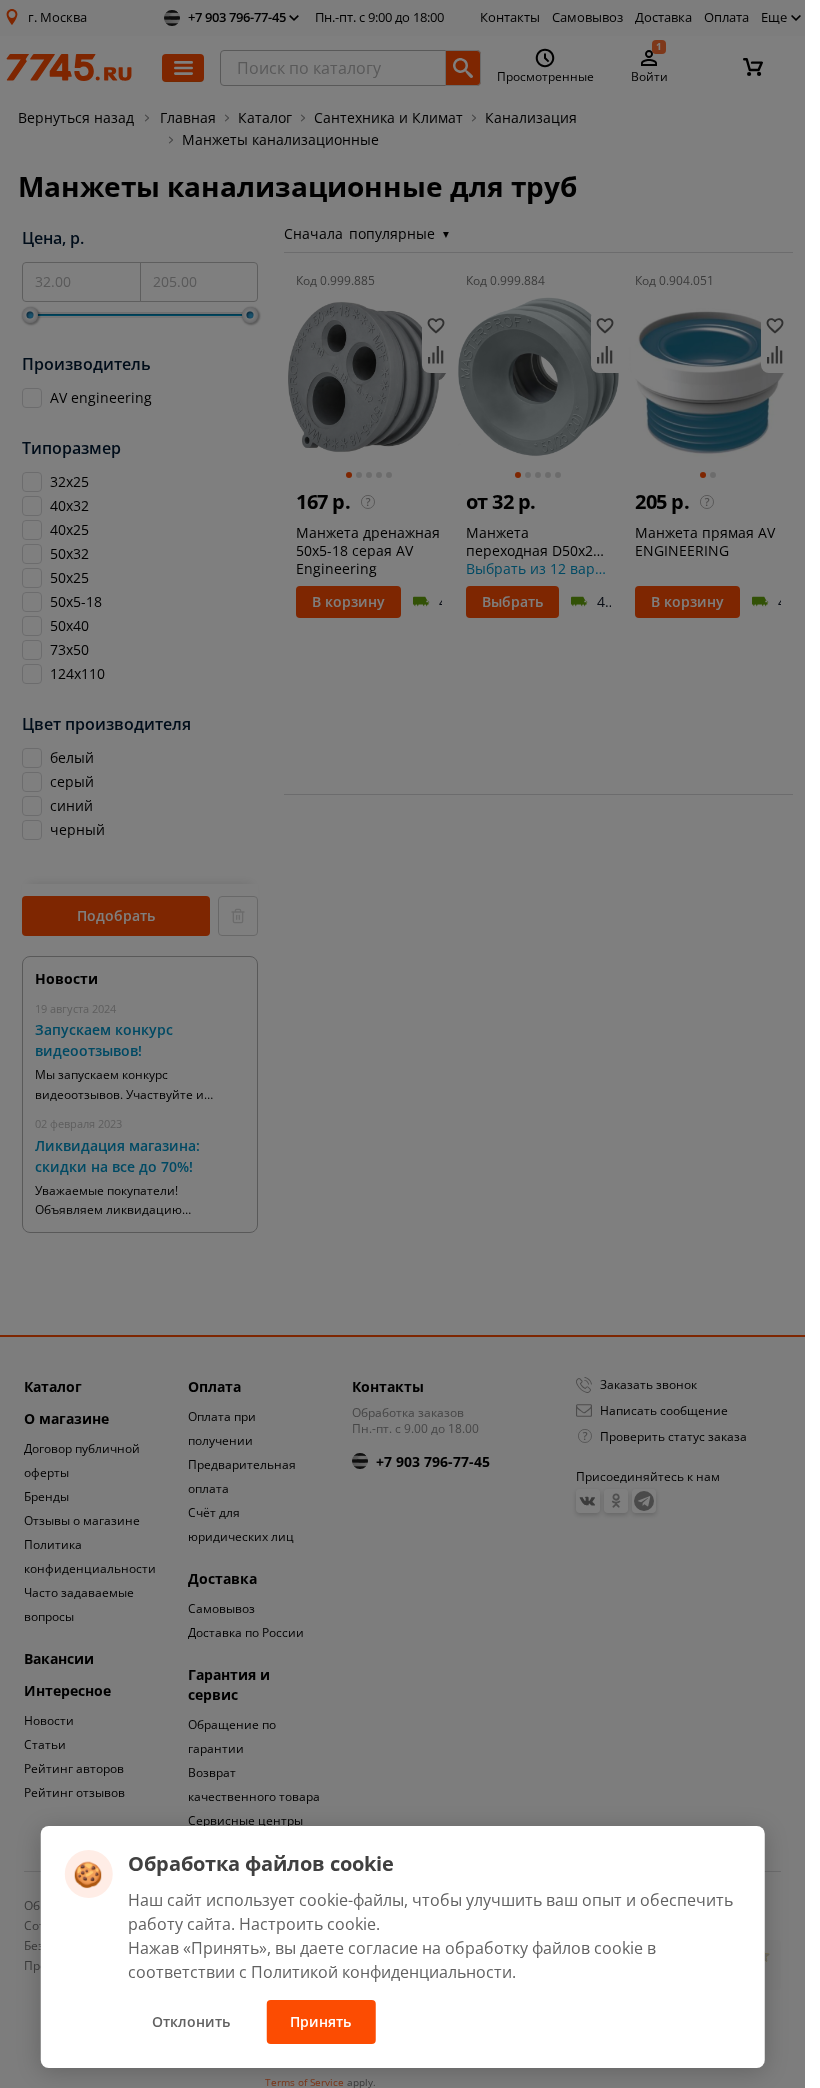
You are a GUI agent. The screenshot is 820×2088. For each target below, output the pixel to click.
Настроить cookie (307, 1924)
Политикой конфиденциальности (381, 1972)
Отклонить (191, 2021)
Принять (320, 2021)
